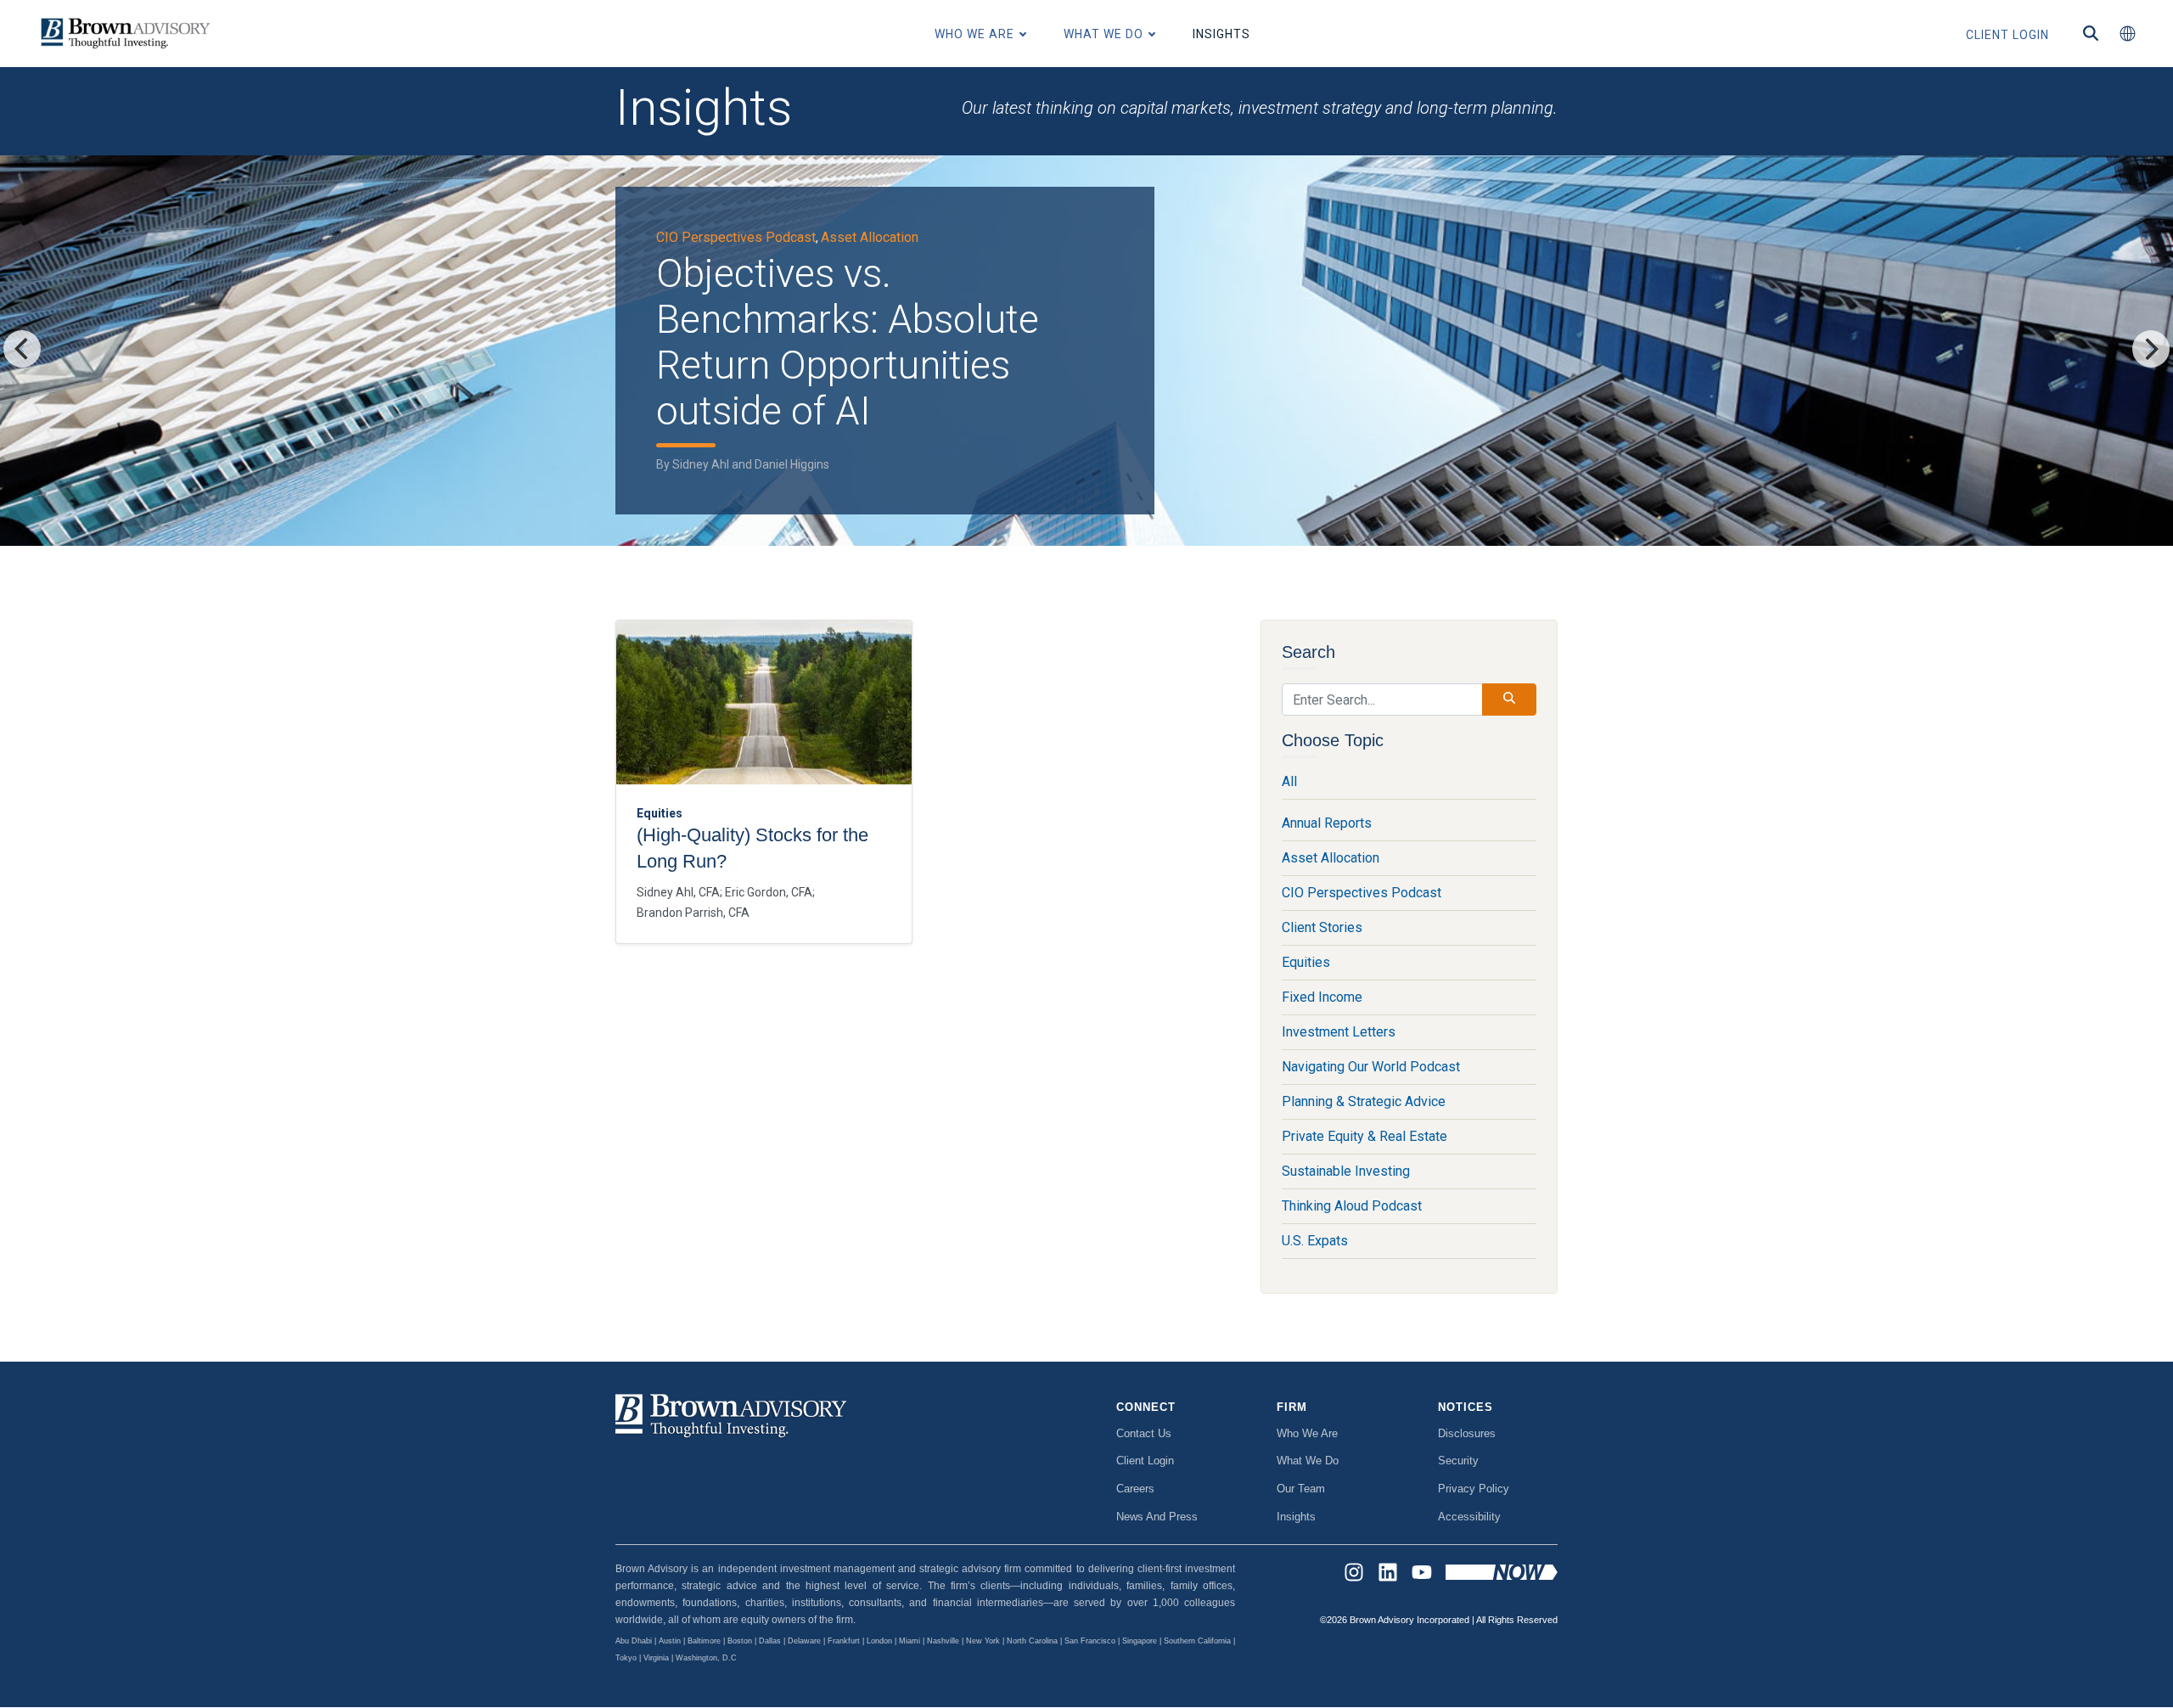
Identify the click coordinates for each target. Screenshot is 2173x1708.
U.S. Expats (1315, 1241)
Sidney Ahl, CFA (678, 892)
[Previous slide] (22, 349)
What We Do (1308, 1461)
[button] (2127, 34)
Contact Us (1144, 1433)
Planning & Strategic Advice (1364, 1101)
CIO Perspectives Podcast (736, 237)
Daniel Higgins (792, 464)
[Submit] (1509, 699)
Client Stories (1322, 927)
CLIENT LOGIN (2007, 35)
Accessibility (1469, 1517)
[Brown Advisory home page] (123, 34)
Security (1458, 1461)
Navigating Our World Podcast (1371, 1067)
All (1289, 781)
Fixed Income (1322, 997)
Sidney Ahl (701, 464)
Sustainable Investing (1346, 1171)
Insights (1296, 1517)
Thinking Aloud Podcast (1352, 1206)
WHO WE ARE (974, 34)
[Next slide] (2151, 349)
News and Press (1157, 1517)
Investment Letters (1339, 1032)
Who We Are (1307, 1433)
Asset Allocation (870, 237)
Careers (1135, 1489)
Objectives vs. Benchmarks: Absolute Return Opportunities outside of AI (848, 342)
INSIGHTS (1221, 34)
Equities (1306, 962)
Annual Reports (1327, 823)
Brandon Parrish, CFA (693, 913)
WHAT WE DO (1103, 34)
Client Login (1145, 1461)
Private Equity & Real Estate (1364, 1136)
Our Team (1301, 1489)
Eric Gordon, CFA (769, 892)
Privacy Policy (1474, 1489)
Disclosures (1467, 1433)
